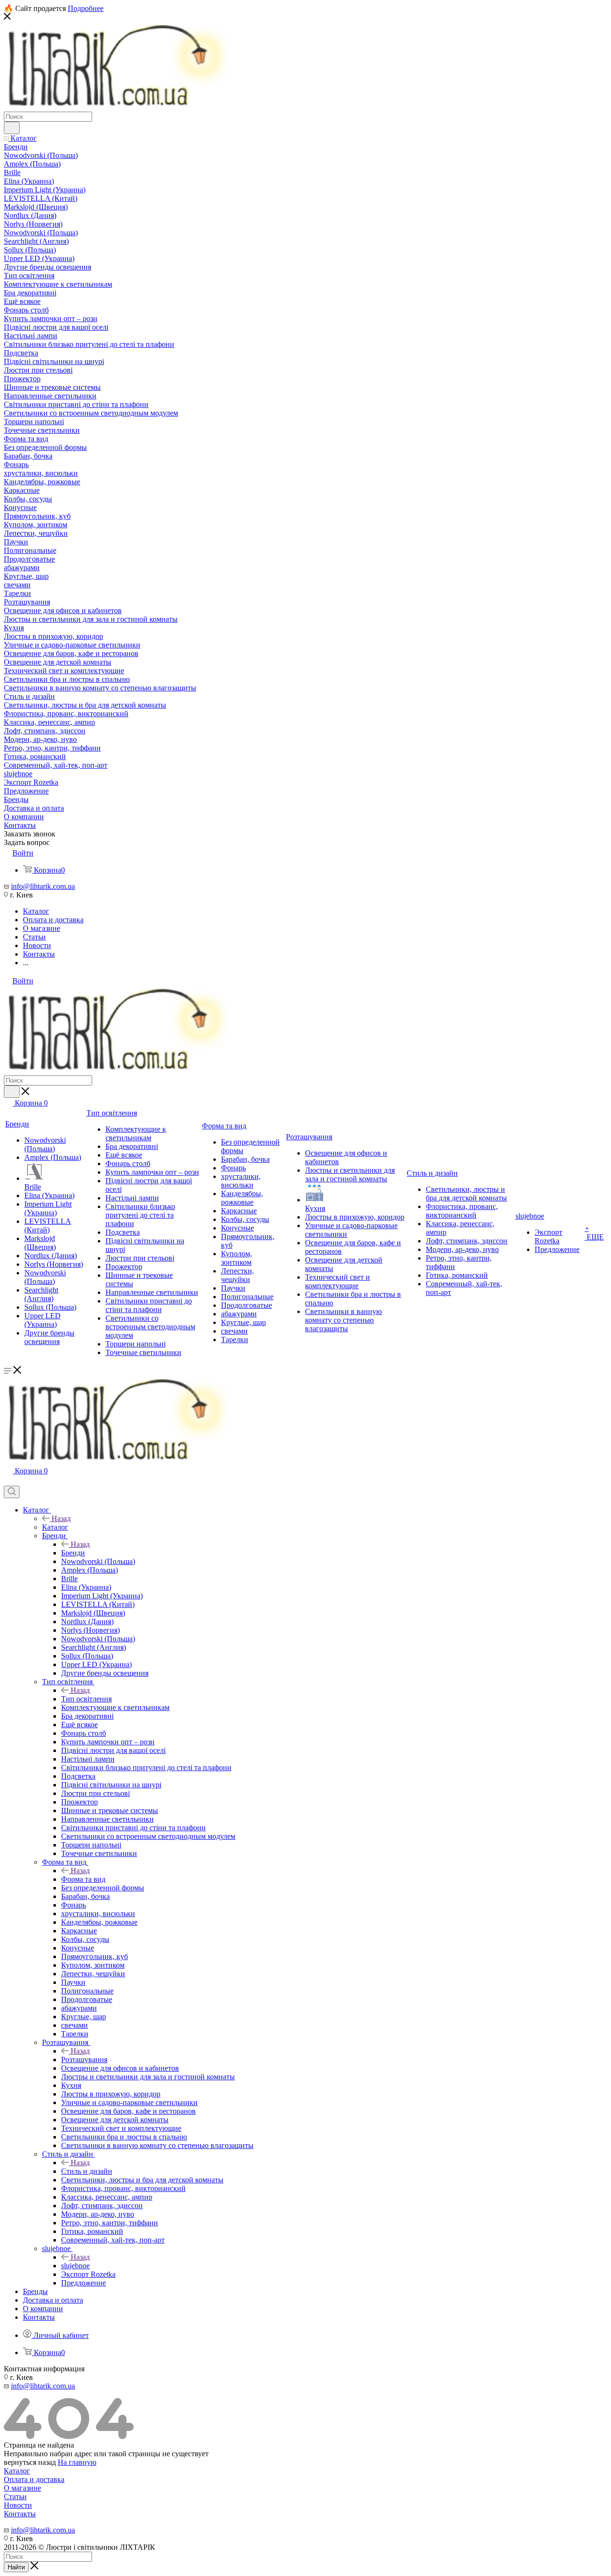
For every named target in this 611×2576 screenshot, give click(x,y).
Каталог (55, 1527)
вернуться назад (30, 2462)
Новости (18, 2505)
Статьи (15, 2497)
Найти (16, 2567)
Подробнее (86, 8)
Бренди (73, 1553)
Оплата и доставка (34, 2479)
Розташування (84, 2060)
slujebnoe (75, 2266)
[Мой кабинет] (8, 1481)
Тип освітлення (86, 1699)
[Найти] (12, 128)
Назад (61, 1518)
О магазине (22, 2488)
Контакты (20, 2514)
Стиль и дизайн (87, 2171)
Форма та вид (83, 1879)
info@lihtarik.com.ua (43, 886)
